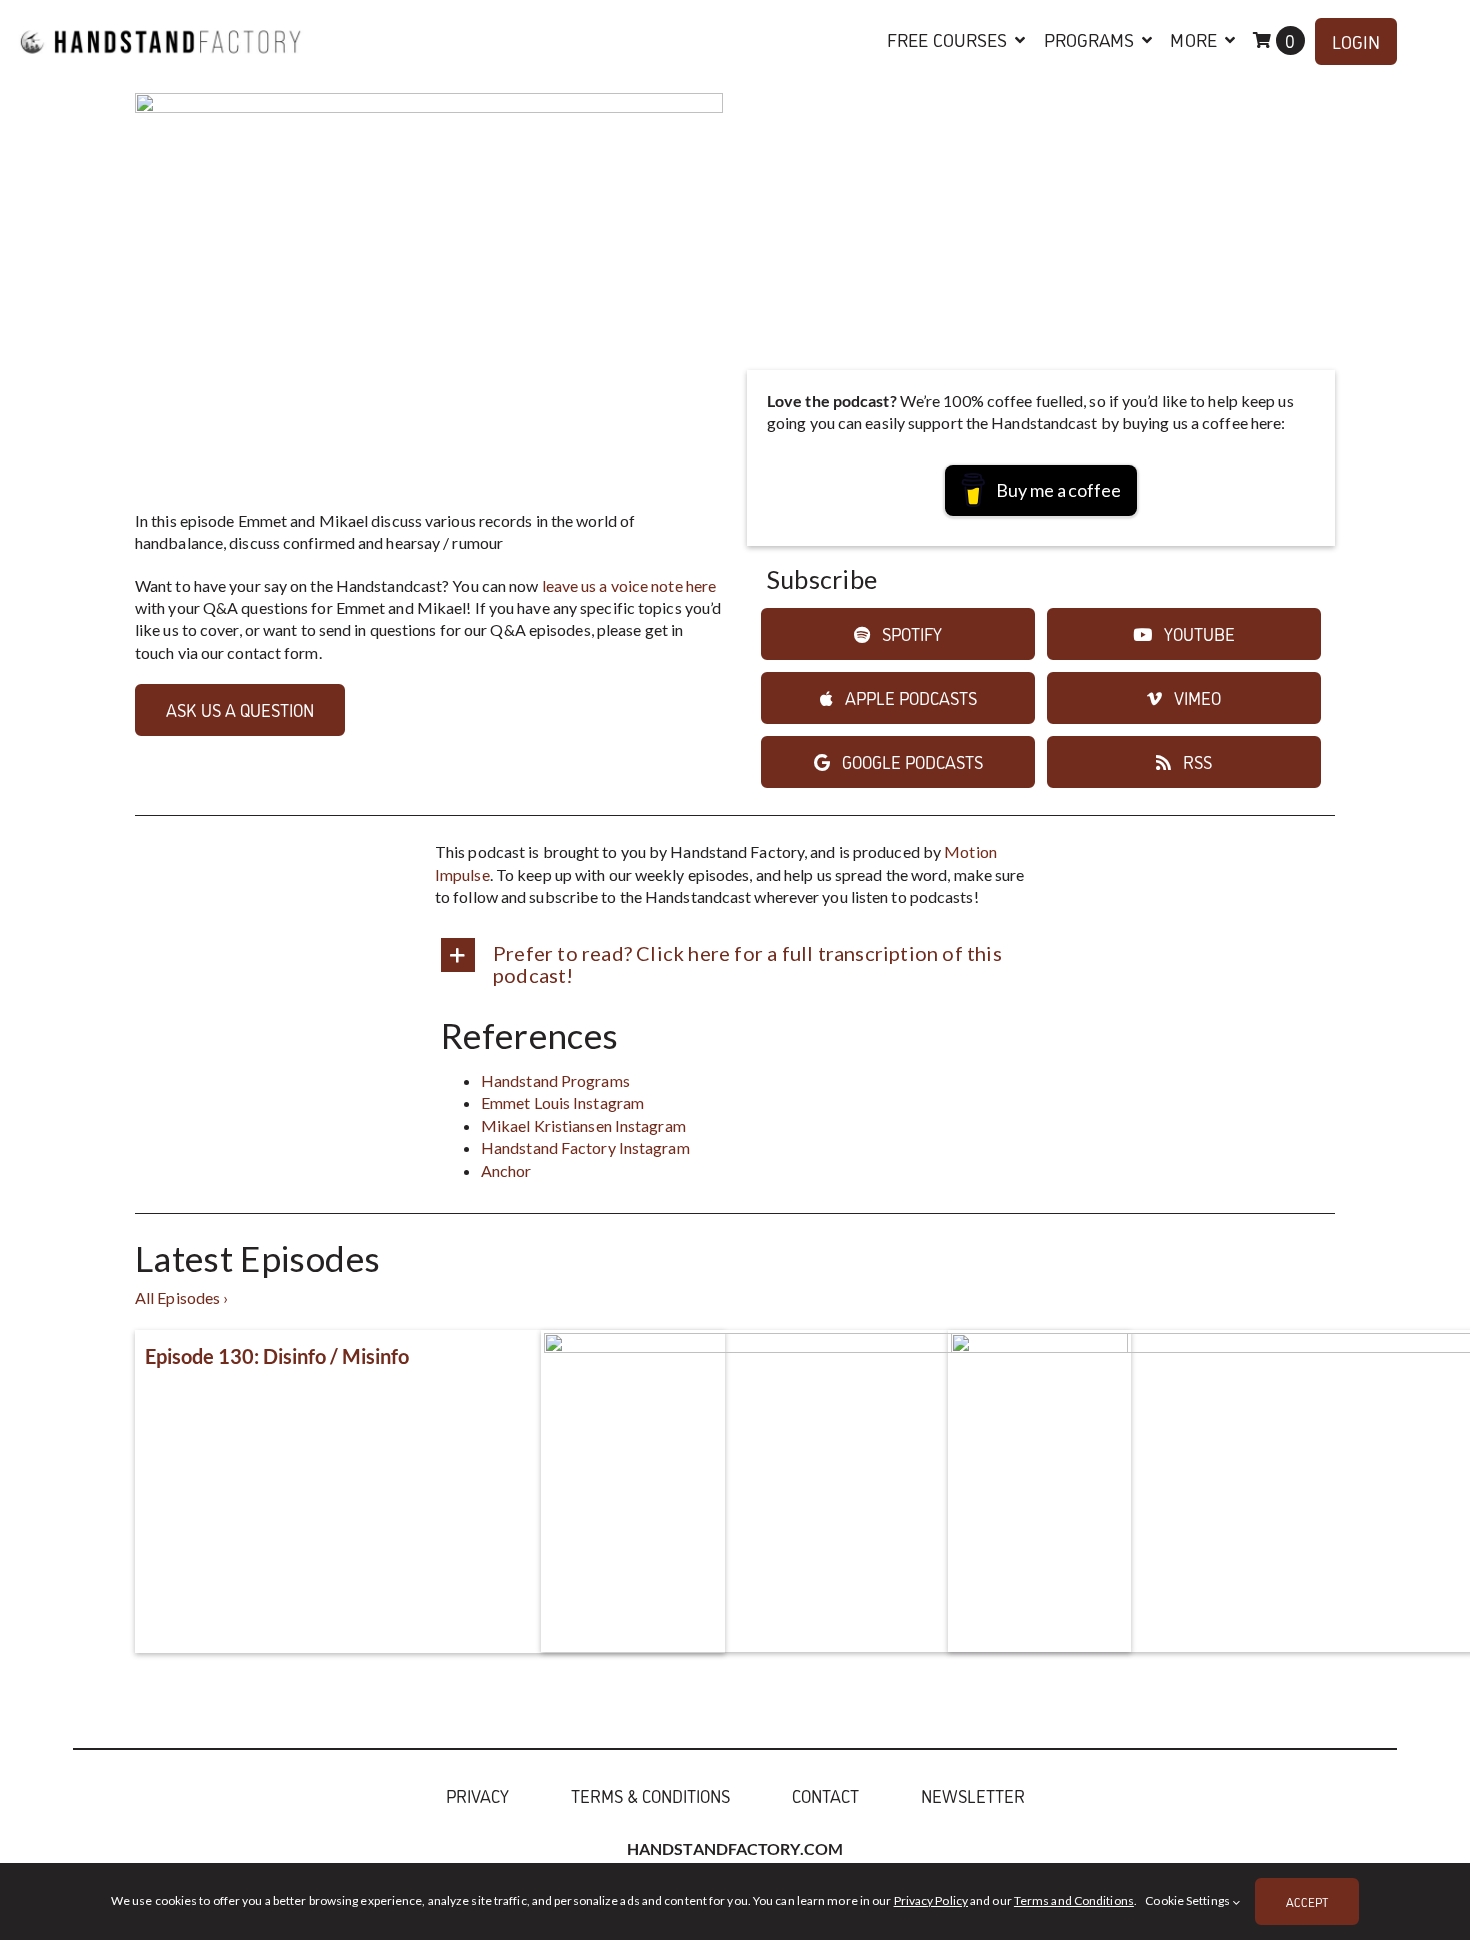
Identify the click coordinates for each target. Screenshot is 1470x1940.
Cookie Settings (1188, 1900)
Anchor (506, 1170)
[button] (735, 961)
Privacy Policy (931, 1900)
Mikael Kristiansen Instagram (583, 1125)
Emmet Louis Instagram (562, 1102)
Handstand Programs (555, 1080)
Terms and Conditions (1074, 1900)
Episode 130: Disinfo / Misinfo (277, 1356)
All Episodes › (181, 1297)
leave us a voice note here (629, 585)
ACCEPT (1307, 1901)
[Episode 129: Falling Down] (836, 1530)
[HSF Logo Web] (161, 22)
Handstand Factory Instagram (585, 1147)
